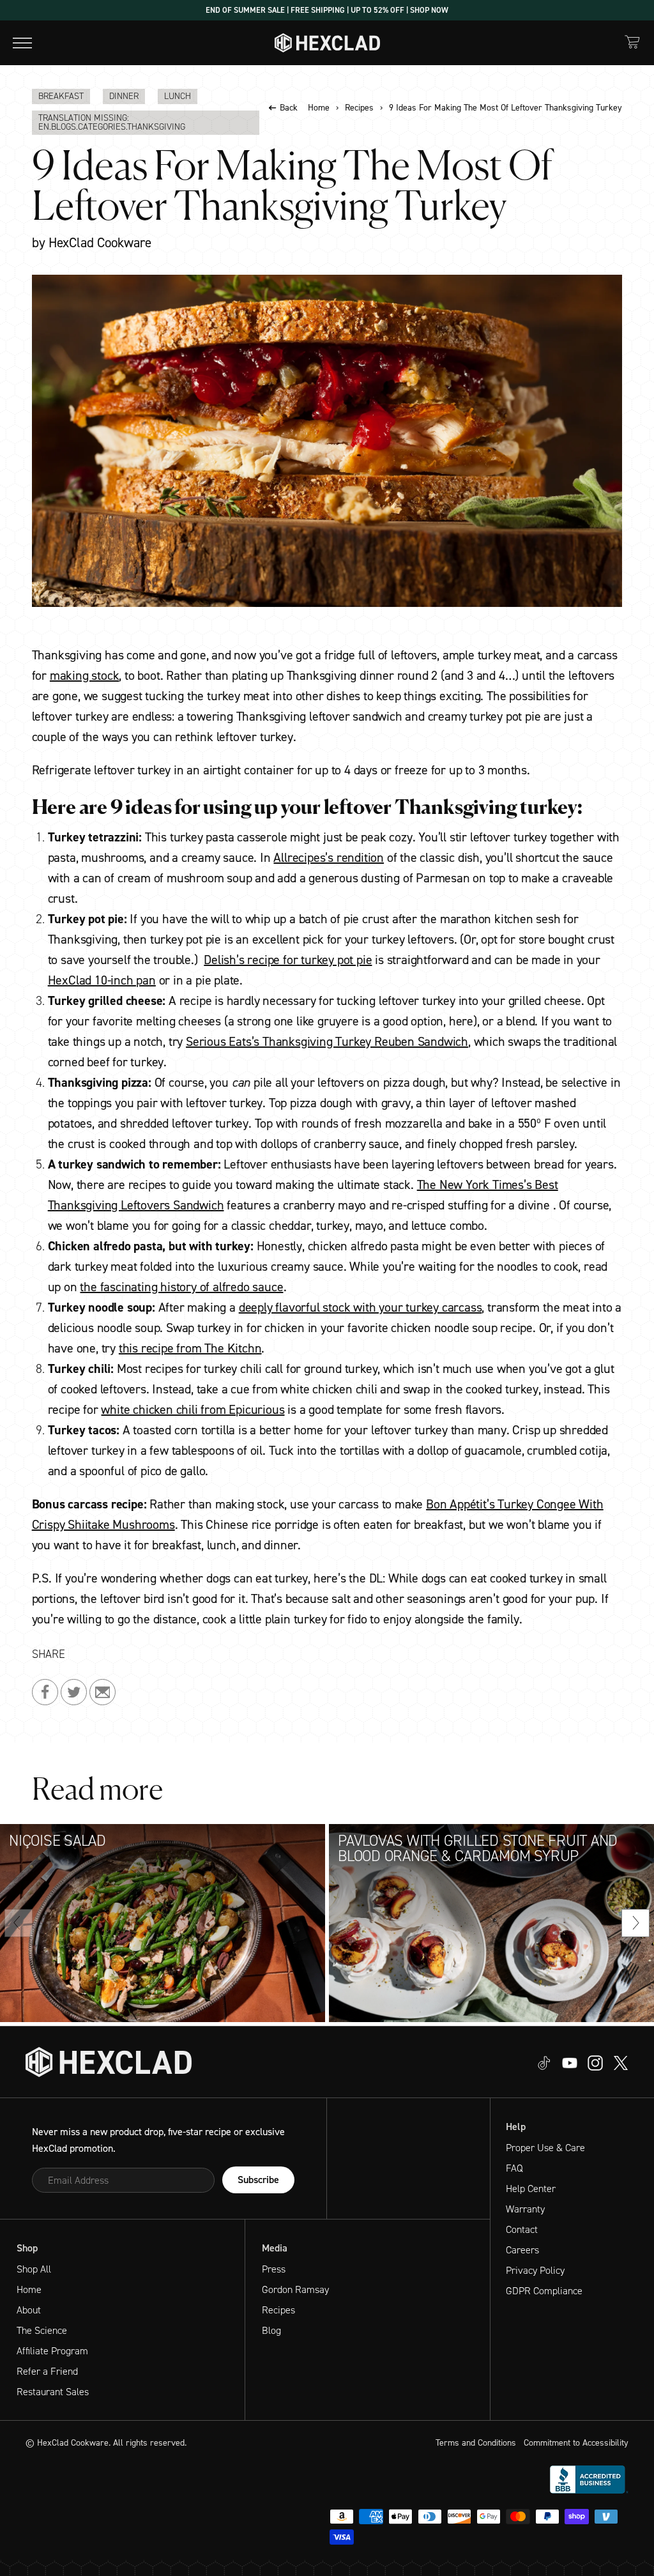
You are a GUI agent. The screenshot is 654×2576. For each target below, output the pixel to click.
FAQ (514, 2168)
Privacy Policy (535, 2270)
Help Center (531, 2189)
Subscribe (258, 2180)
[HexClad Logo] (327, 43)
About (29, 2310)
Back (289, 108)
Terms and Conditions (476, 2443)
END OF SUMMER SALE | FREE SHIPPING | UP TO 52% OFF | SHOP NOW (327, 10)
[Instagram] (570, 2062)
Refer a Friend (47, 2371)
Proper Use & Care (545, 2148)
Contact (522, 2229)
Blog (271, 2330)
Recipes (359, 108)
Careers (522, 2250)
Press (274, 2269)
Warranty (525, 2209)
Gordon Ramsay (295, 2289)
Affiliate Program (52, 2351)
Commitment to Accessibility (576, 2443)
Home (319, 108)
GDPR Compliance (544, 2291)
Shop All (34, 2269)
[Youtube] (544, 2062)
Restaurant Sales (53, 2392)
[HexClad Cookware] (109, 2062)
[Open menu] (22, 43)
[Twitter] (595, 2062)
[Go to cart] (632, 42)
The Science (42, 2330)
